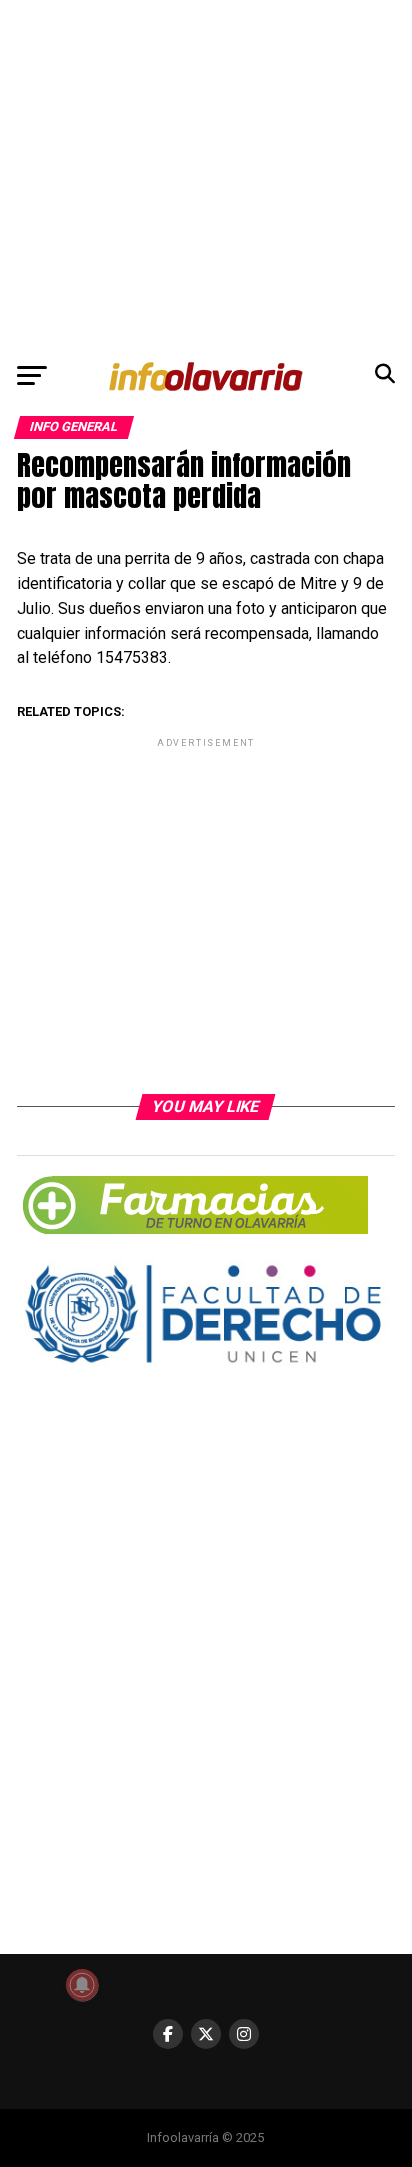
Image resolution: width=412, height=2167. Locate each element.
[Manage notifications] (82, 1985)
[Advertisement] (206, 175)
